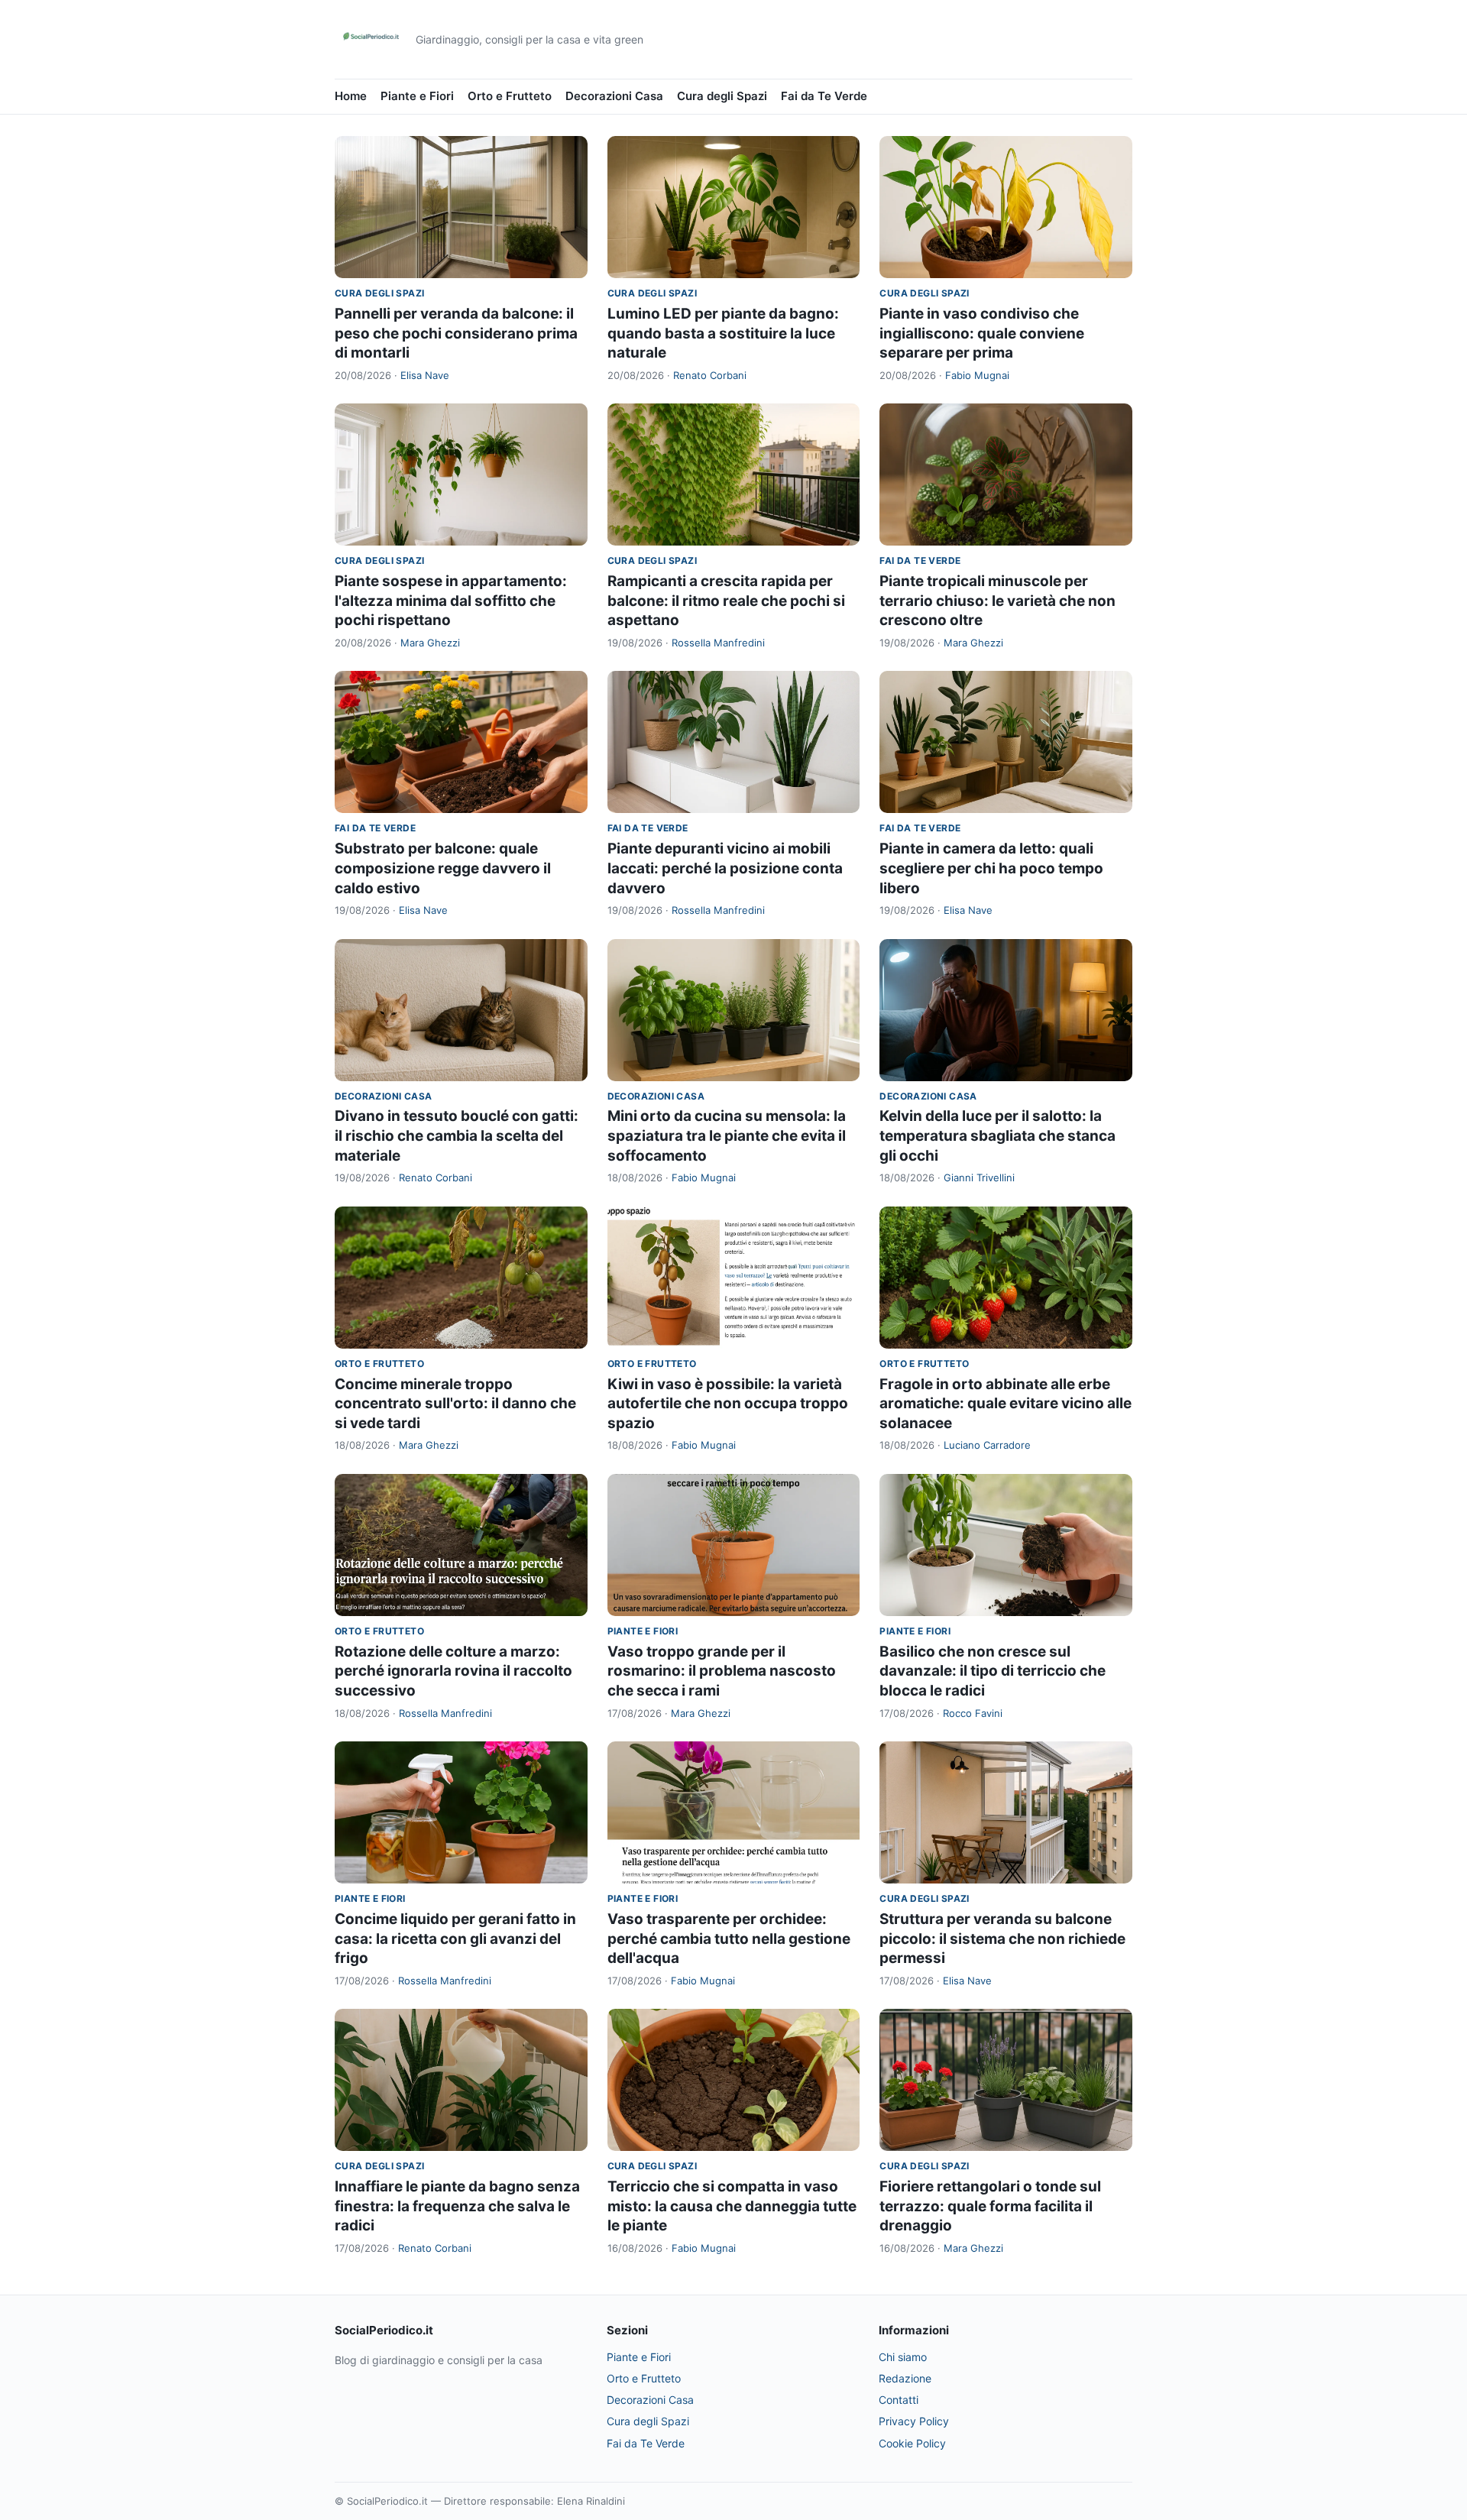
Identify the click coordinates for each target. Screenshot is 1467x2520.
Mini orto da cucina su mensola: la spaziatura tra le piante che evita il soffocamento (727, 1135)
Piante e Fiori (417, 96)
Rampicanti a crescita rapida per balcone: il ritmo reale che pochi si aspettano (726, 601)
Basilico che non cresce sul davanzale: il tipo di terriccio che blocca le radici (993, 1671)
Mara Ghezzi (430, 643)
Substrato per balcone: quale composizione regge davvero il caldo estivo (443, 868)
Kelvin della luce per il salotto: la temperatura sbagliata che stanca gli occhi (997, 1135)
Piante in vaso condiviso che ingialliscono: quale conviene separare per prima (982, 333)
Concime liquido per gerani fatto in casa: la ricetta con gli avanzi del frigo (455, 1939)
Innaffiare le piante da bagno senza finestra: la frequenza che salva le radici (457, 2206)
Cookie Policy (912, 2443)
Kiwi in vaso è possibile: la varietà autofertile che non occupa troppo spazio (728, 1404)
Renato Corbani (710, 375)
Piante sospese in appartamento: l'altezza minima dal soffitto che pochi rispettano (451, 601)
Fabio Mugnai (977, 375)
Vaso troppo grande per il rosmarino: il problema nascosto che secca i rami (722, 1671)
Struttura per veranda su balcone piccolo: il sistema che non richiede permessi (1002, 1939)
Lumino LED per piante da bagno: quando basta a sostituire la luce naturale (723, 333)
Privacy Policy (914, 2421)
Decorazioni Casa (614, 96)
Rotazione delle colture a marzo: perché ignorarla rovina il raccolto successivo (453, 1671)
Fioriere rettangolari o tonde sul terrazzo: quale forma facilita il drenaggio (990, 2206)
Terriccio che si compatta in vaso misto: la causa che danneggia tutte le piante (732, 2206)
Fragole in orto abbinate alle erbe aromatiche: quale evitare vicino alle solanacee (1006, 1404)
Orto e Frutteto (510, 96)
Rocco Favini (973, 1713)
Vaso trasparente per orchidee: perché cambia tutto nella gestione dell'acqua (729, 1939)
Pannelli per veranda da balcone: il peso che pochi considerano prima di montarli (456, 333)
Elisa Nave (425, 375)
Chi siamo (903, 2357)
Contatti (899, 2400)
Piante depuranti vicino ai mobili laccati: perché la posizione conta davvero (725, 868)
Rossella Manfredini (718, 643)
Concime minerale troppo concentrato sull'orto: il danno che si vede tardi (455, 1404)
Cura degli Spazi (722, 96)
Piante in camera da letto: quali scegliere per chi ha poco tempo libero (991, 868)
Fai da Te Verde (824, 96)
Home (351, 96)
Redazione (905, 2378)
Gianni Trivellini (979, 1177)
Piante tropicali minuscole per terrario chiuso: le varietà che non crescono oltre (997, 601)
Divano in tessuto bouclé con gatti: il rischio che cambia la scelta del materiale (457, 1135)
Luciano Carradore (987, 1445)
